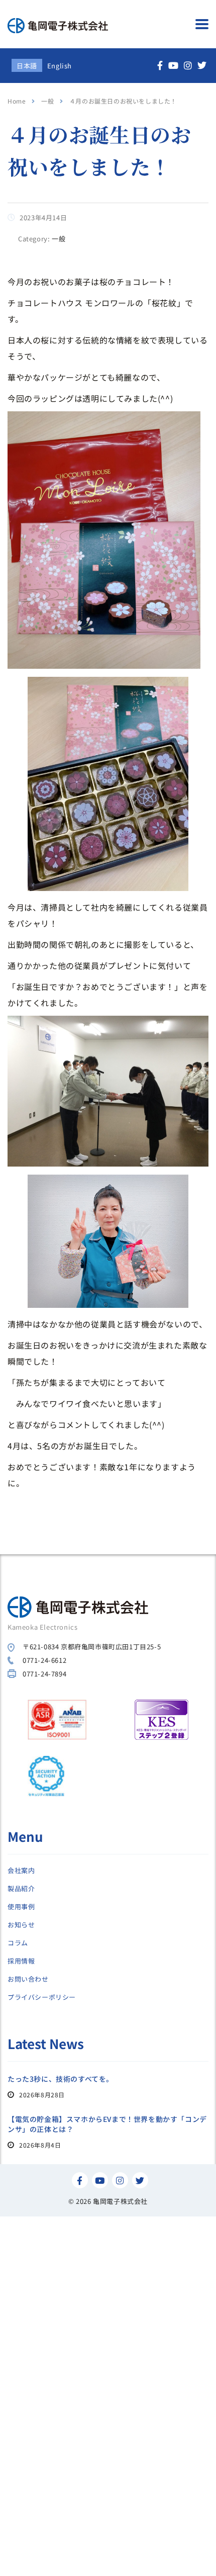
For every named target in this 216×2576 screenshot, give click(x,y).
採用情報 (21, 1961)
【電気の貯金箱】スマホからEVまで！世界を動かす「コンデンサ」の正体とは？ (107, 2124)
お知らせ (21, 1925)
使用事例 (21, 1907)
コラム (18, 1943)
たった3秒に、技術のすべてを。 (61, 2079)
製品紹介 (21, 1889)
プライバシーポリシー (42, 1997)
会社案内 (21, 1871)
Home (17, 101)
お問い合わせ (28, 1979)
